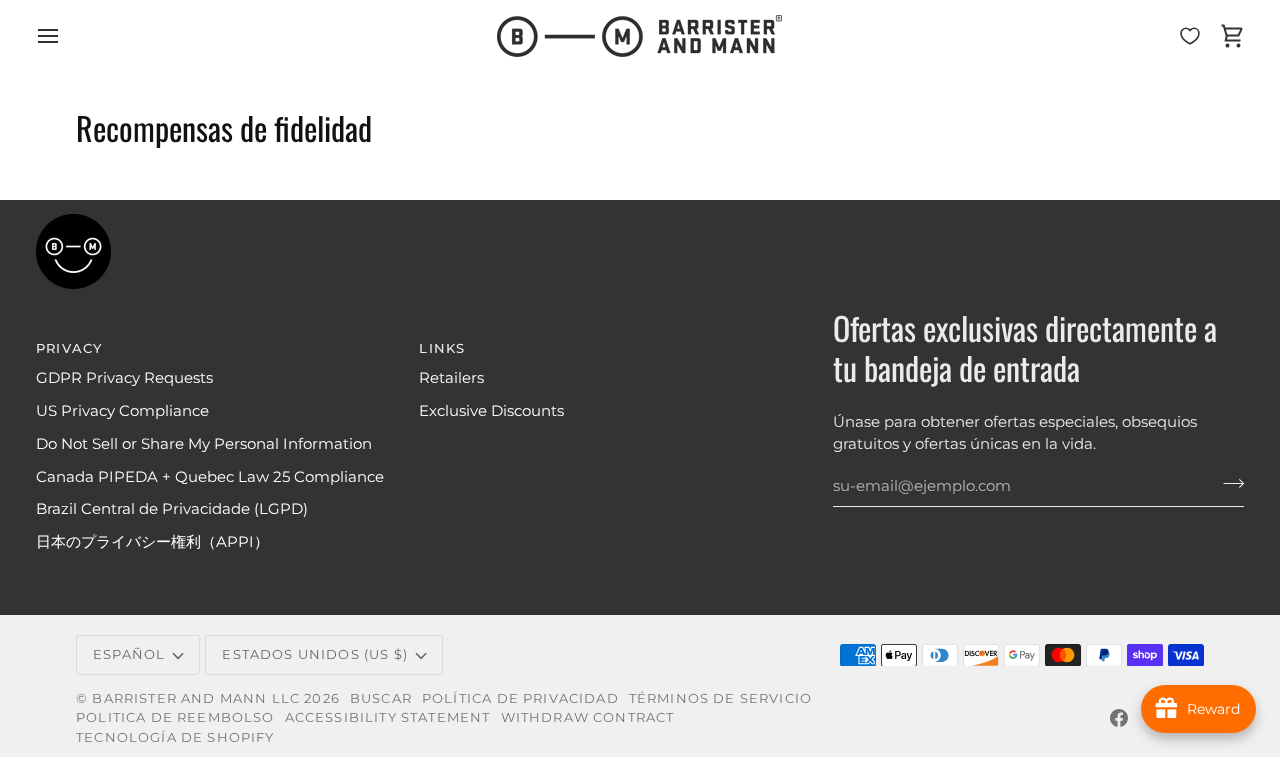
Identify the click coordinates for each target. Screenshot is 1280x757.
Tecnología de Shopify (175, 737)
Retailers (451, 378)
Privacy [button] (69, 348)
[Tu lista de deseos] (1190, 36)
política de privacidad (520, 698)
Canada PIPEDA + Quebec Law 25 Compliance (210, 477)
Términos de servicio (720, 698)
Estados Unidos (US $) (315, 654)
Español (129, 654)
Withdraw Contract (588, 717)
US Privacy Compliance (122, 411)
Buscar (381, 698)
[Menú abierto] (66, 36)
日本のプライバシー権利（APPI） (152, 542)
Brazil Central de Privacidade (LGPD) (172, 509)
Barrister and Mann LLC (196, 698)
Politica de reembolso (175, 717)
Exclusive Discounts (491, 411)
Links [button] (442, 348)
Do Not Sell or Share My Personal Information (204, 444)
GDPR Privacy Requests (124, 378)
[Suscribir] (1227, 483)
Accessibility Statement (388, 717)
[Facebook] (1119, 718)
